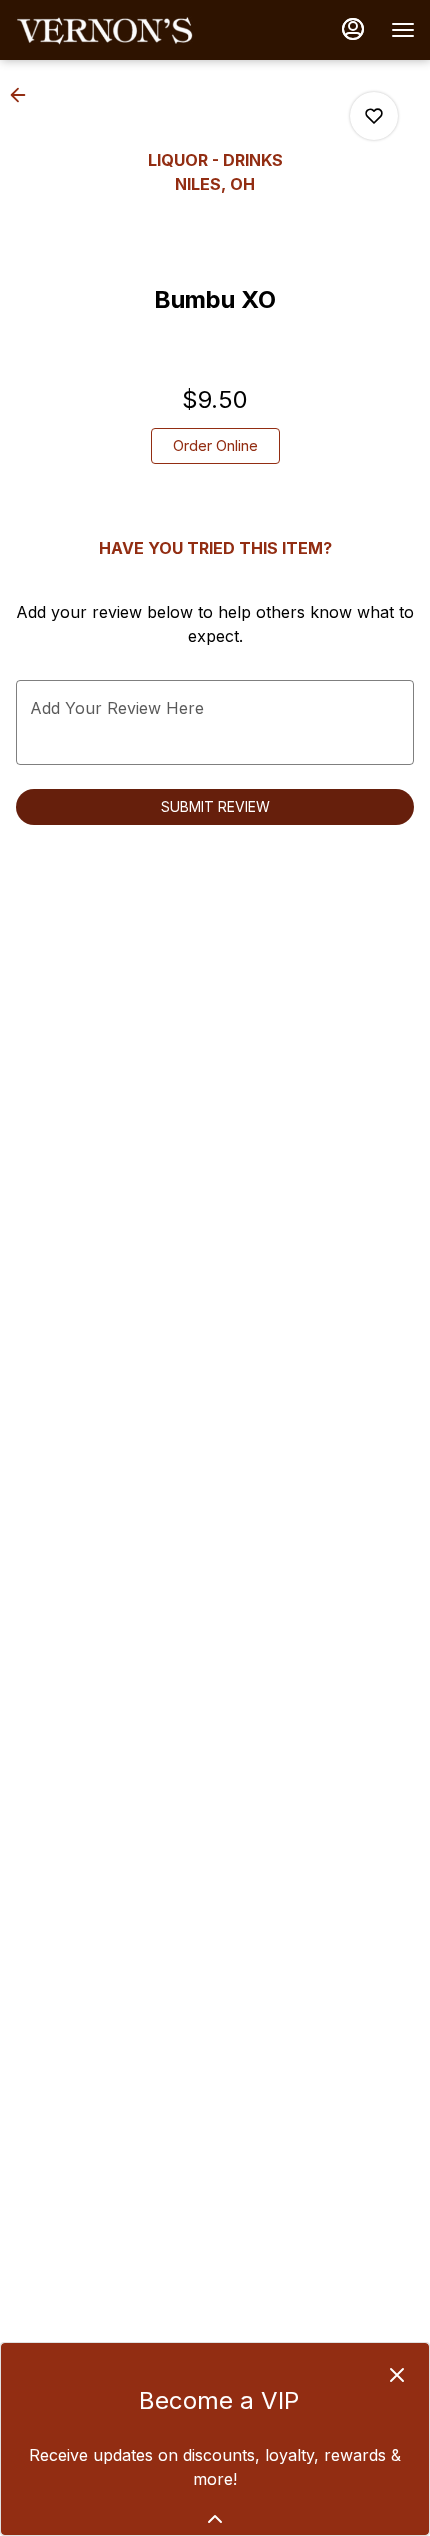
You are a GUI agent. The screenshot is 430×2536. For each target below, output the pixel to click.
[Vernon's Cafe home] (105, 30)
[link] (215, 446)
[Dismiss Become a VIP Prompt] (397, 2375)
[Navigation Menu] (403, 30)
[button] (24, 95)
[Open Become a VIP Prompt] (215, 2519)
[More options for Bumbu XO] (374, 116)
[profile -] (353, 29)
